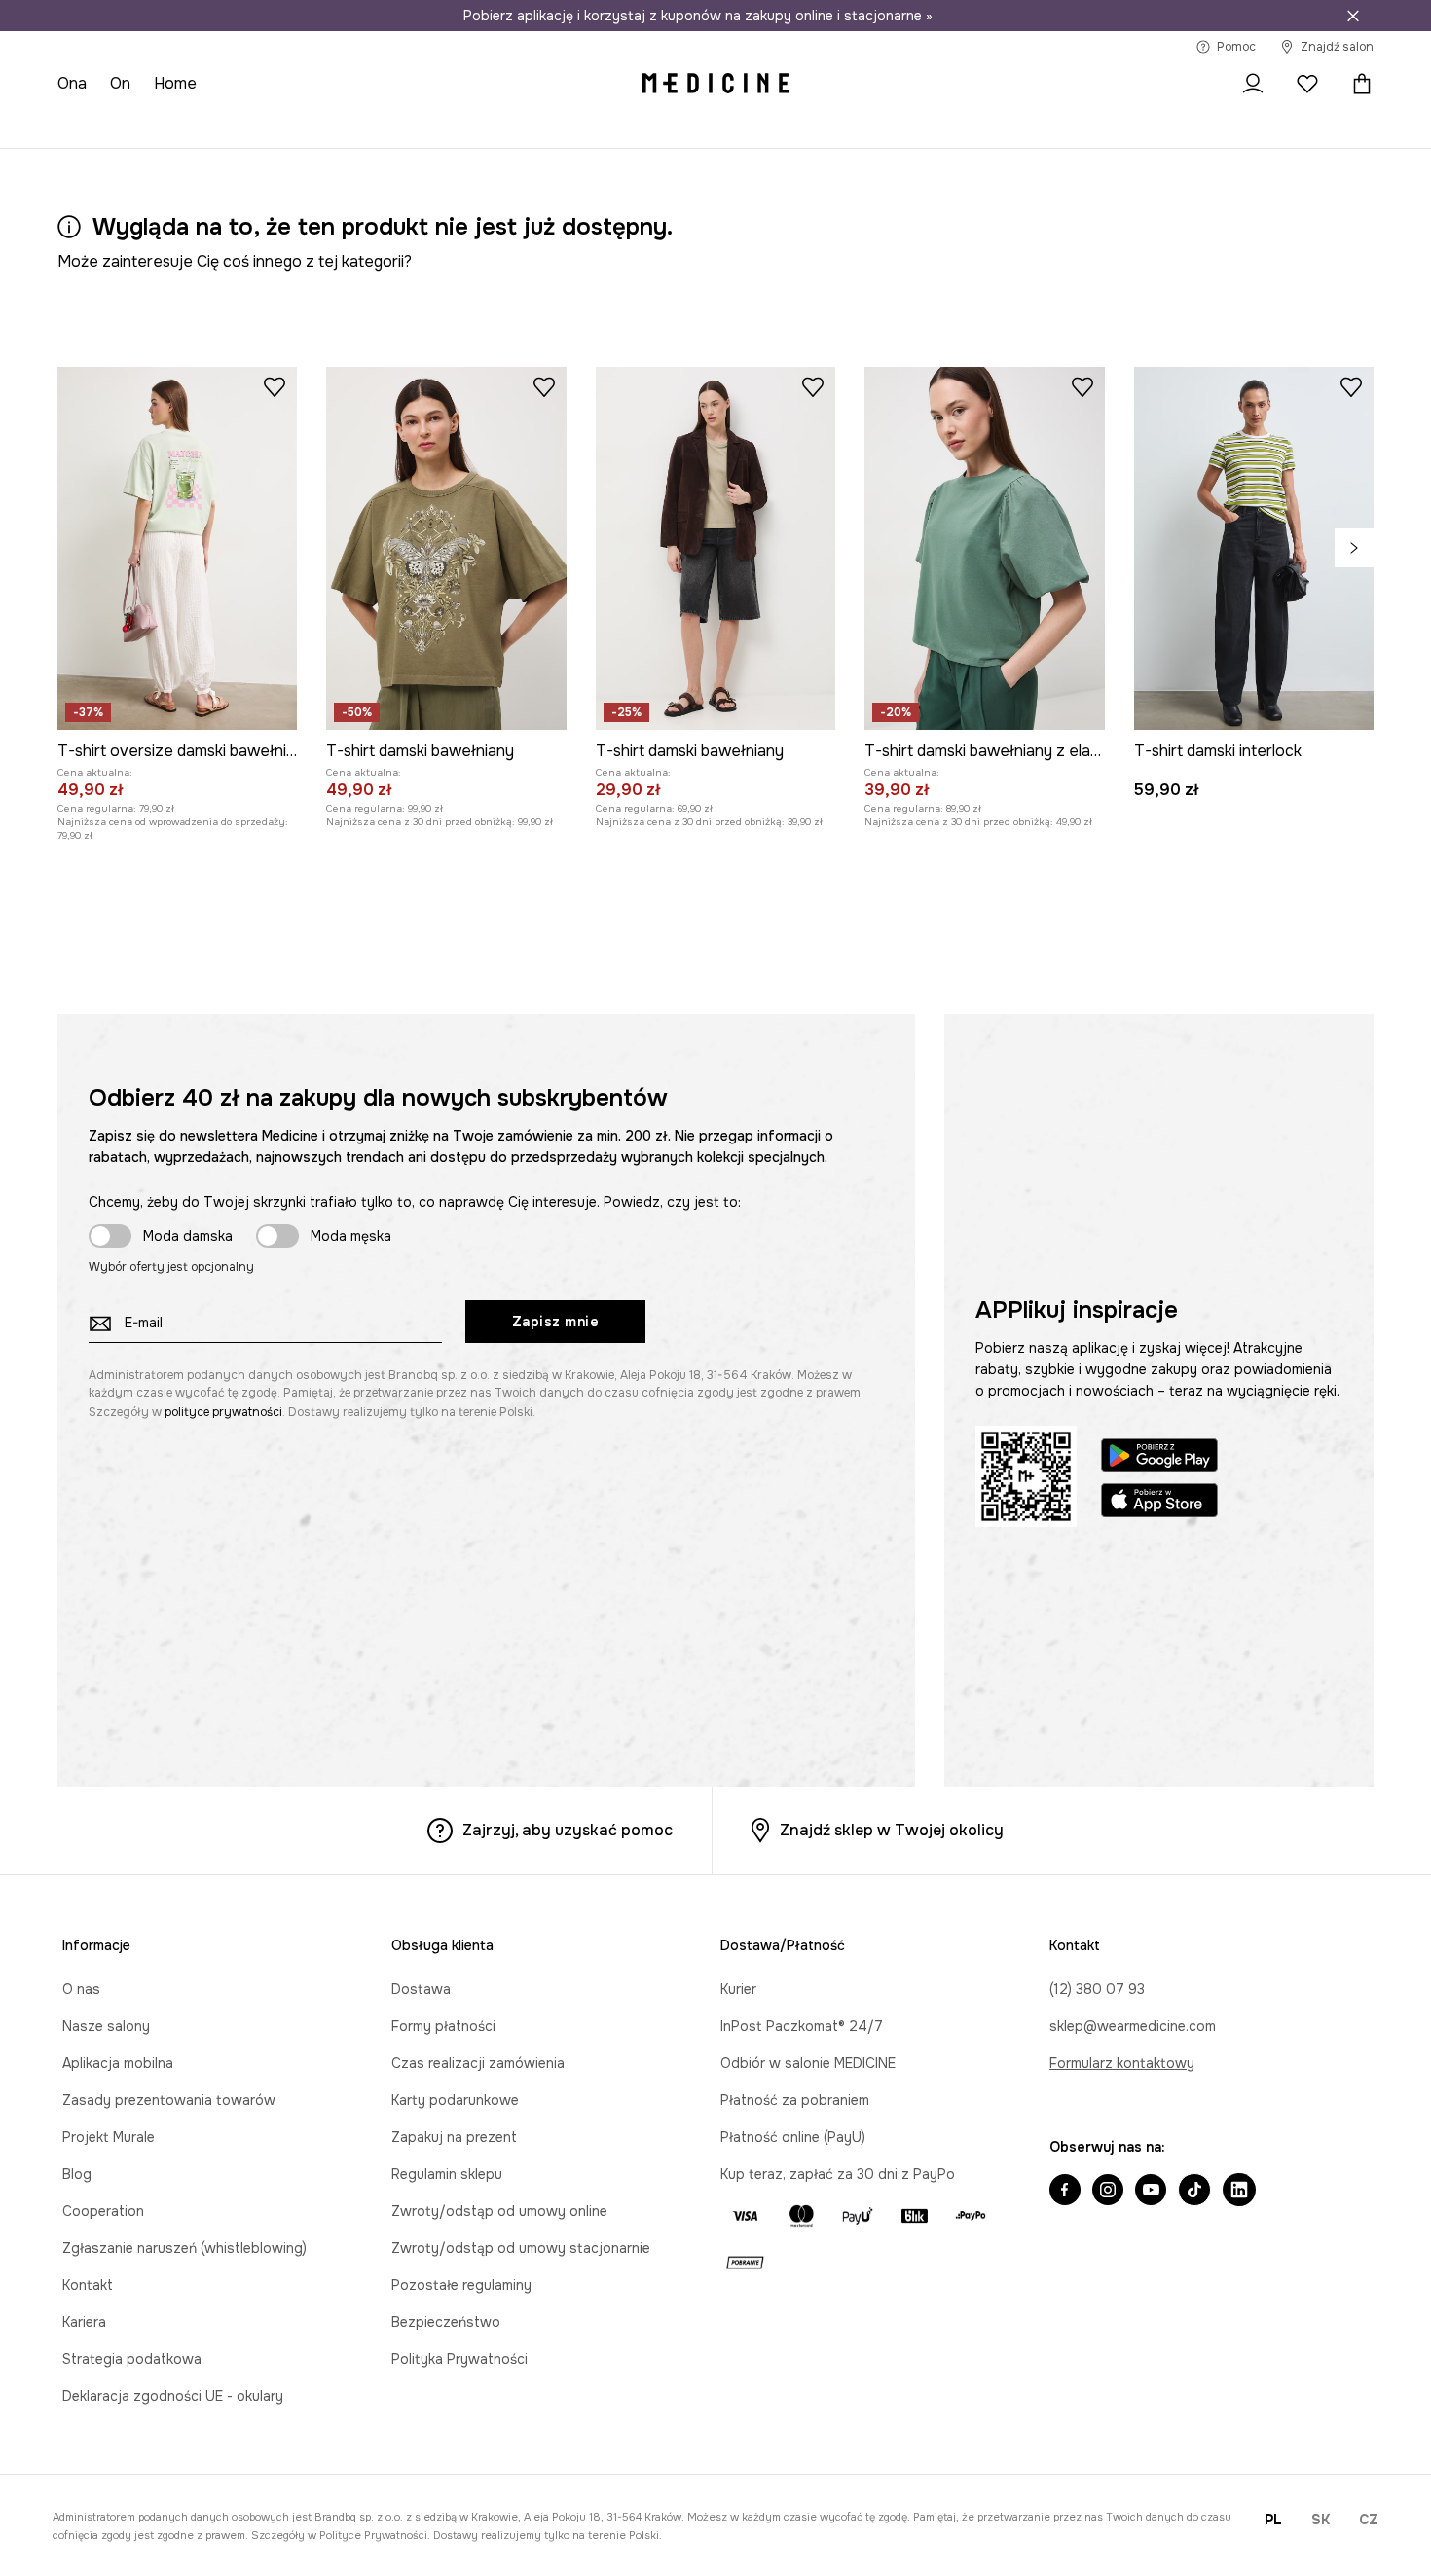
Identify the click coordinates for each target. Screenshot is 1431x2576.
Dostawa (421, 1989)
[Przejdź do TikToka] (1194, 2192)
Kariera (84, 2322)
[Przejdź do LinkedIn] (1239, 2192)
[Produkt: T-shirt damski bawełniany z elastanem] (984, 548)
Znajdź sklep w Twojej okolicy (892, 1830)
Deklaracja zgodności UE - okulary (173, 2396)
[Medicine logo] (715, 84)
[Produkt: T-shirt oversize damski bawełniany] (177, 548)
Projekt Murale (109, 2137)
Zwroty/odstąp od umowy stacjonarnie (521, 2248)
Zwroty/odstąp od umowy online (499, 2211)
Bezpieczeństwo (446, 2322)
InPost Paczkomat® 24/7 (802, 2026)
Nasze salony (106, 2026)
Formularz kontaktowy (1122, 2063)
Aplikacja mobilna (118, 2063)
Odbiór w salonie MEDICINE (808, 2063)
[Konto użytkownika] (1253, 84)
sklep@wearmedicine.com (1133, 2026)
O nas (81, 1989)
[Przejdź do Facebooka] (1065, 2192)
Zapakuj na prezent (454, 2137)
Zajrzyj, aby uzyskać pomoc (568, 1830)
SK (1321, 2520)
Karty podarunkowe (455, 2100)
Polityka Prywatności (459, 2359)
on (120, 83)
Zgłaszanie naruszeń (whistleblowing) (184, 2248)
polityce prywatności (223, 1412)
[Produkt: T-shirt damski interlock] (1254, 548)
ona (72, 83)
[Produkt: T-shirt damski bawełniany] (446, 548)
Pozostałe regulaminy (461, 2285)
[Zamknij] (1353, 16)
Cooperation (103, 2211)
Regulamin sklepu (447, 2174)
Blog (77, 2174)
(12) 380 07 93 (1097, 1989)
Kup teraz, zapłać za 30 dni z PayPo (838, 2174)
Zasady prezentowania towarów (169, 2100)
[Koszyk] (1357, 84)
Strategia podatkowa (132, 2359)
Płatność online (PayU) (793, 2137)
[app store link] (1159, 1503)
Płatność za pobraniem (795, 2100)
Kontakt (88, 2285)
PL (1273, 2520)
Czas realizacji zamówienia (478, 2063)
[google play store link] (1159, 1458)
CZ (1369, 2520)
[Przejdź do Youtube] (1151, 2192)
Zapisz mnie (556, 1322)
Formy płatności (443, 2026)
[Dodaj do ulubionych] (275, 386)
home (175, 83)
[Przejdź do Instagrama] (1108, 2192)
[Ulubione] (1307, 84)
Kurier (738, 1989)
